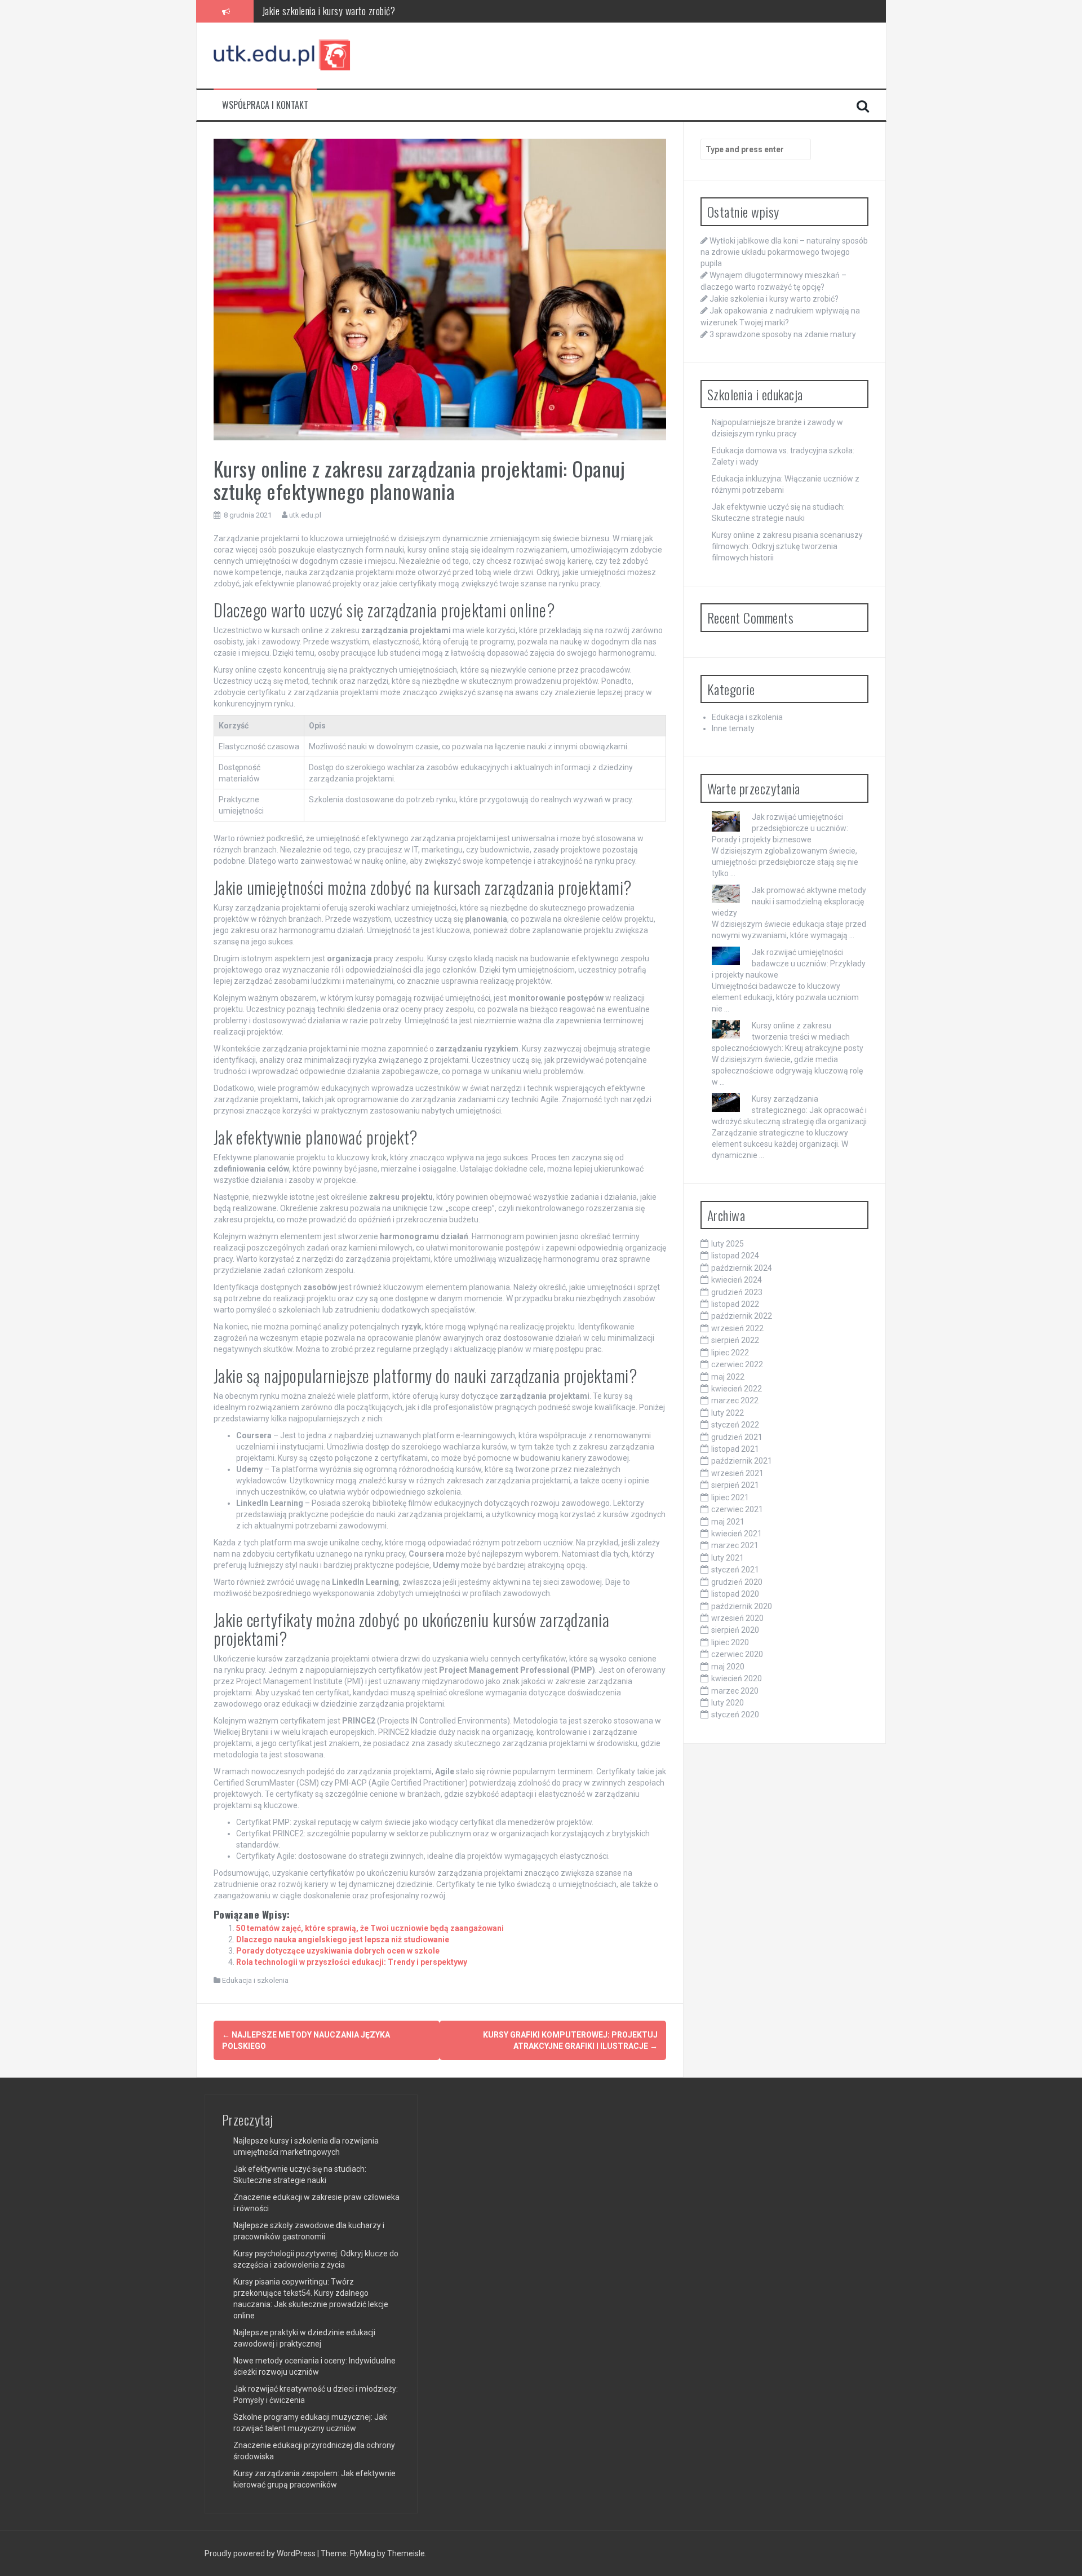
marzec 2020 (735, 1691)
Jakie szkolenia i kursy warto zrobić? (774, 299)
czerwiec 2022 (737, 1364)
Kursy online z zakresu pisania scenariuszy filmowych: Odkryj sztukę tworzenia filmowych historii (787, 546)
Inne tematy (733, 728)
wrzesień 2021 (737, 1473)
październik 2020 (742, 1606)
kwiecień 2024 (737, 1280)
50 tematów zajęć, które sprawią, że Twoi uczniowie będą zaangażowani (370, 1928)
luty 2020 (728, 1703)
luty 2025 (728, 1244)
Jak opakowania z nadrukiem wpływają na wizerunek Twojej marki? (383, 11)
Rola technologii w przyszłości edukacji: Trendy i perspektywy (352, 1962)
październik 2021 (742, 1461)
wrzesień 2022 (737, 1328)
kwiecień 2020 (737, 1678)
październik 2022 (742, 1316)
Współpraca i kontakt (265, 105)
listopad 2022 (735, 1304)
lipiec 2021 (730, 1497)
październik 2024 (742, 1268)
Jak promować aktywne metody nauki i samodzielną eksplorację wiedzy (789, 902)
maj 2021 (728, 1522)
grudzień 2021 (737, 1437)
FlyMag (363, 2553)
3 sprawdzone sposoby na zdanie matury (783, 334)
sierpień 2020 (735, 1630)
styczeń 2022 (735, 1425)
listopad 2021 (735, 1449)
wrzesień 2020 (737, 1618)
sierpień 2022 (735, 1340)
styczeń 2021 (735, 1570)
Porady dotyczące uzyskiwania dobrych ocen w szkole (338, 1951)
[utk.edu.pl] (283, 55)
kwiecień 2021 (737, 1534)
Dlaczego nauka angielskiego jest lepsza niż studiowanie (343, 1939)
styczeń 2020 (735, 1715)
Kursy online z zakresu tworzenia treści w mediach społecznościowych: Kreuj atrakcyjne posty (788, 1037)
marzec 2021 (735, 1545)
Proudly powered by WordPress (261, 2553)
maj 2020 (728, 1667)
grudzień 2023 (737, 1292)
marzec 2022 (735, 1400)
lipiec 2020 (730, 1642)
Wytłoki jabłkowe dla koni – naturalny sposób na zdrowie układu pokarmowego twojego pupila (784, 252)
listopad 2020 (735, 1594)
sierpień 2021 (735, 1485)
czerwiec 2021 (737, 1509)
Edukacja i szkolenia (255, 1980)
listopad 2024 (735, 1256)
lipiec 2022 (730, 1353)
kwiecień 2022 (737, 1389)
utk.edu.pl (305, 515)
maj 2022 (728, 1377)
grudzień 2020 (737, 1582)
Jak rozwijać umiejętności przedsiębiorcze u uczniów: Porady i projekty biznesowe (780, 828)
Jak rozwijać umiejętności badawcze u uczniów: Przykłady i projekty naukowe (789, 964)
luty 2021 (728, 1558)
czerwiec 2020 (737, 1654)
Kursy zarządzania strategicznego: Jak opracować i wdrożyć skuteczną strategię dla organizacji (789, 1110)
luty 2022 (728, 1413)
